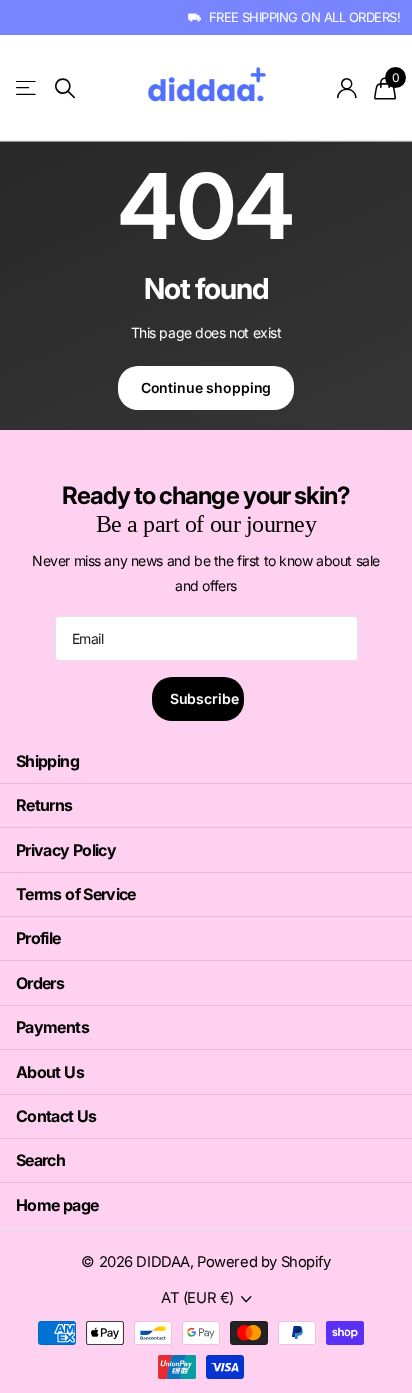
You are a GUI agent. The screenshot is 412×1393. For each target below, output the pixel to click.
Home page (57, 1205)
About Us (50, 1072)
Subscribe (206, 698)
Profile (38, 938)
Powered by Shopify (263, 1262)
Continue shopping (206, 387)
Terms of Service (76, 894)
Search (40, 1160)
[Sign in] (347, 88)
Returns (44, 805)
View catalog (27, 88)
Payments (52, 1027)
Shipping (47, 761)
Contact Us (56, 1116)
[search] (65, 88)
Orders (40, 983)
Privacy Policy (66, 850)
